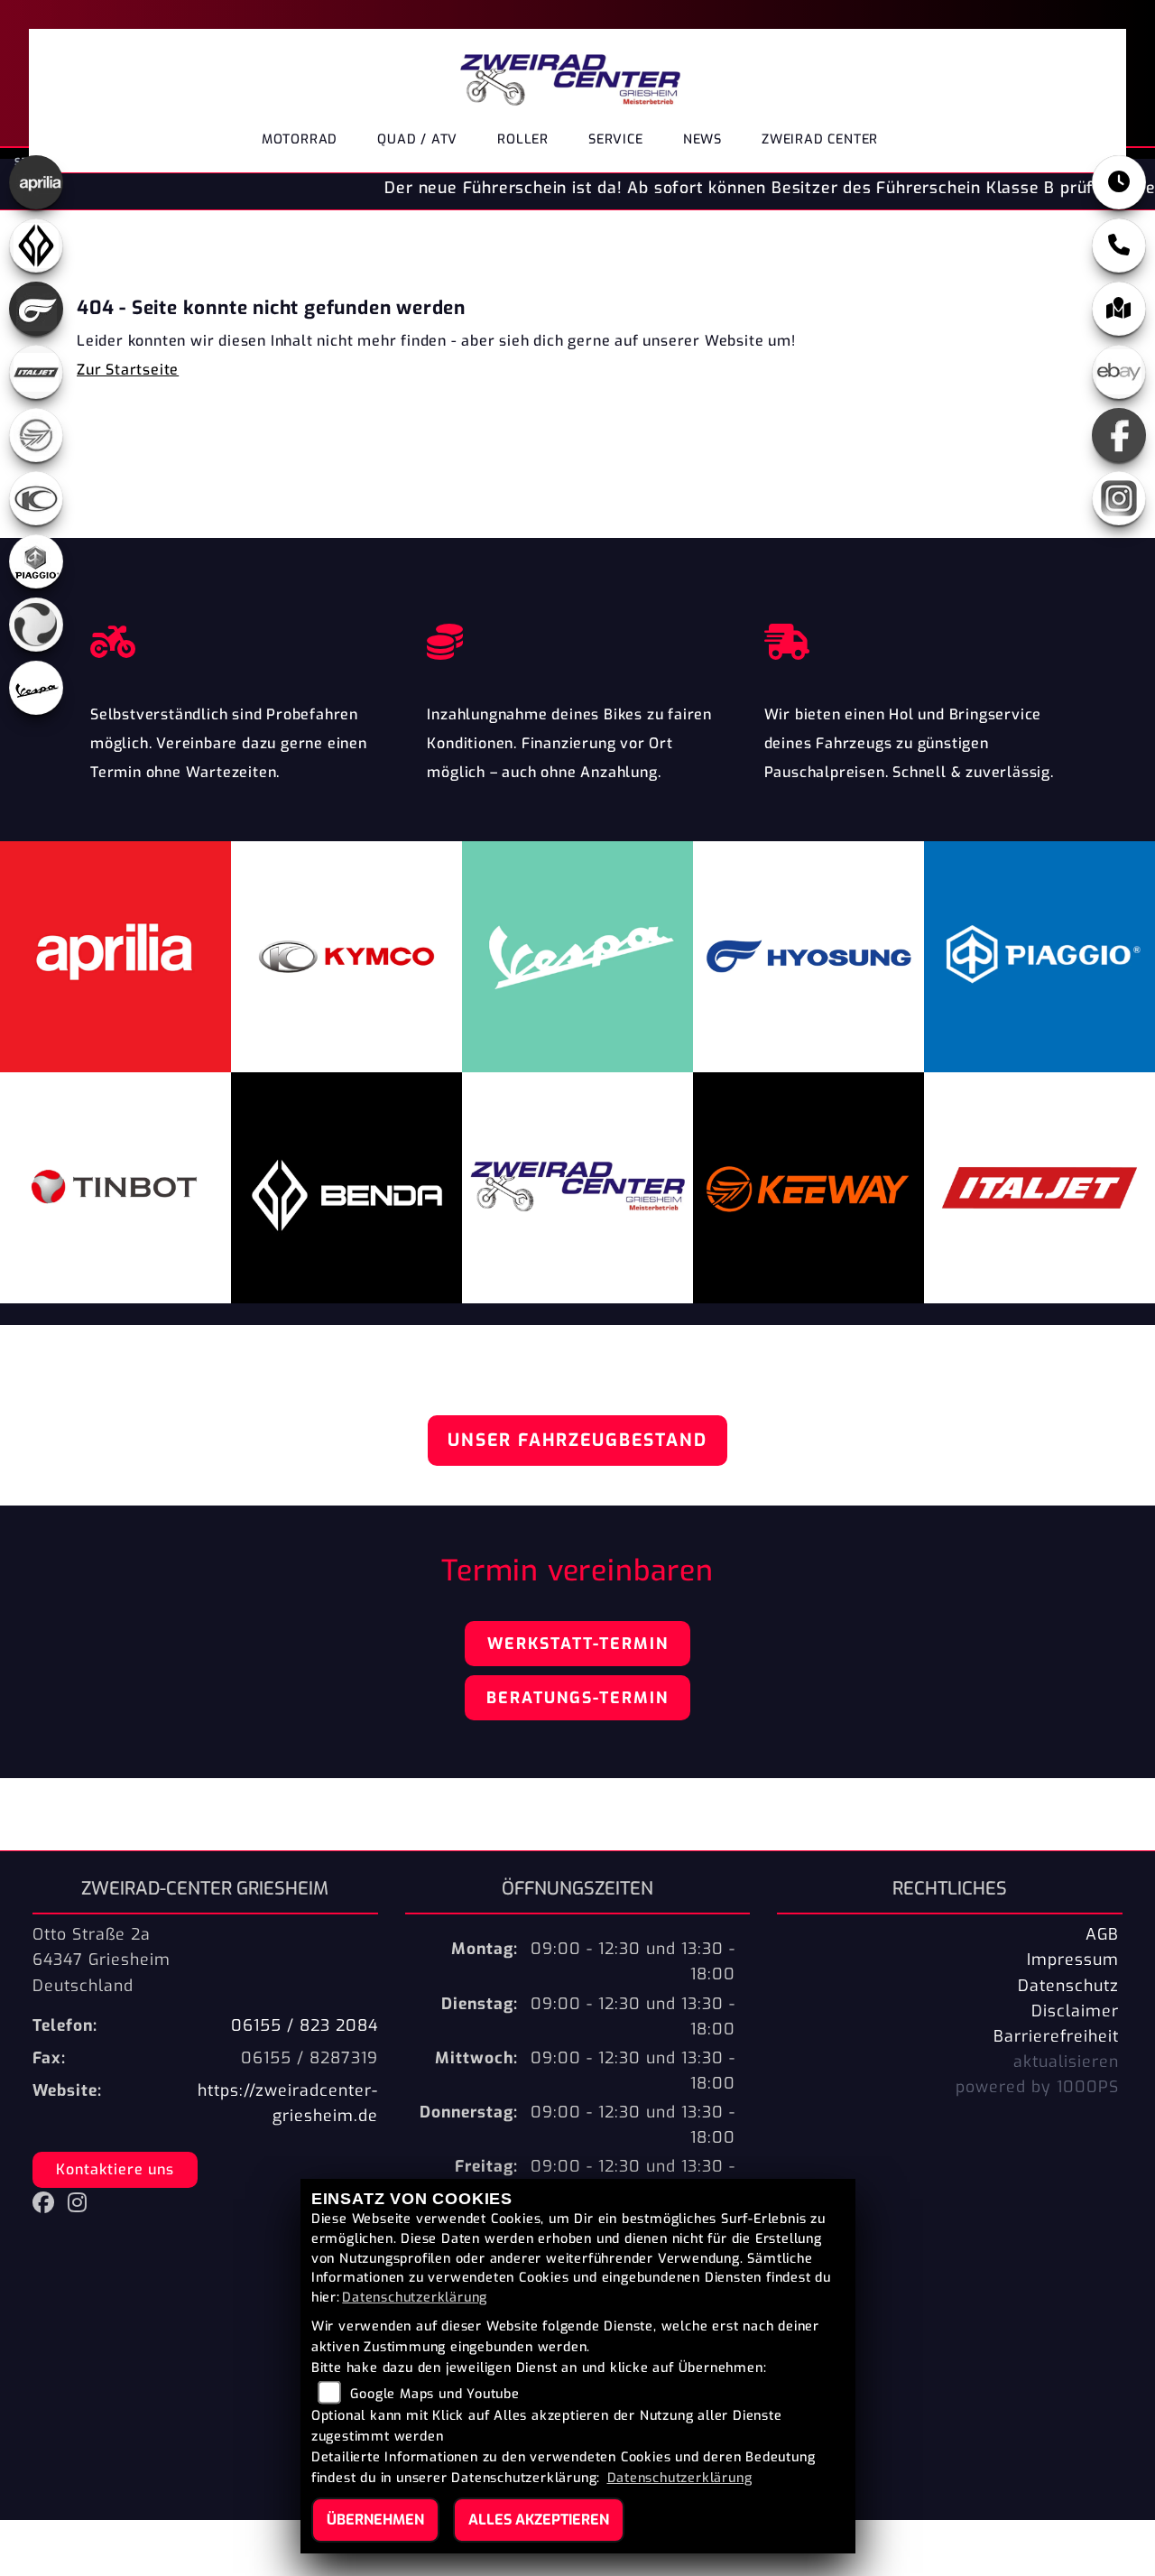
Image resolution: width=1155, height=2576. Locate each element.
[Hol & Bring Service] (915, 637)
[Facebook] (1119, 435)
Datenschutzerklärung (415, 2298)
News (702, 139)
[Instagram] (1119, 498)
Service (616, 139)
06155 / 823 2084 (305, 2025)
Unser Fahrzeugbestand (577, 1440)
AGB (1102, 1934)
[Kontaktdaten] (1119, 246)
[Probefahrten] (240, 637)
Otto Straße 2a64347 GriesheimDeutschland (102, 1960)
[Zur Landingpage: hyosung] (36, 309)
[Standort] (1119, 309)
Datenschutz (1068, 1986)
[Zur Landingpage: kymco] (36, 498)
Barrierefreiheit (1056, 2036)
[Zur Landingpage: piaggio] (36, 561)
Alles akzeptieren (539, 2520)
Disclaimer (1075, 2011)
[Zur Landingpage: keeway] (36, 435)
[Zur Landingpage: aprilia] (36, 182)
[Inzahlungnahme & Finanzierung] (577, 637)
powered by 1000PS (1037, 2087)
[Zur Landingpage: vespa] (36, 688)
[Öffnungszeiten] (1119, 182)
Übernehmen (375, 2520)
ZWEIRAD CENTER (820, 139)
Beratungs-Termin (577, 1698)
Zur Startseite (128, 370)
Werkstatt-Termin (578, 1644)
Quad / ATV (417, 139)
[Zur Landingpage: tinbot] (36, 625)
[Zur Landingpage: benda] (36, 246)
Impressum (1073, 1960)
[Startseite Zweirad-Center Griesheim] (570, 74)
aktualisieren (1066, 2062)
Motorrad (300, 139)
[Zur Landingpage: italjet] (36, 372)
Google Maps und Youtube (434, 2394)
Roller (523, 139)
